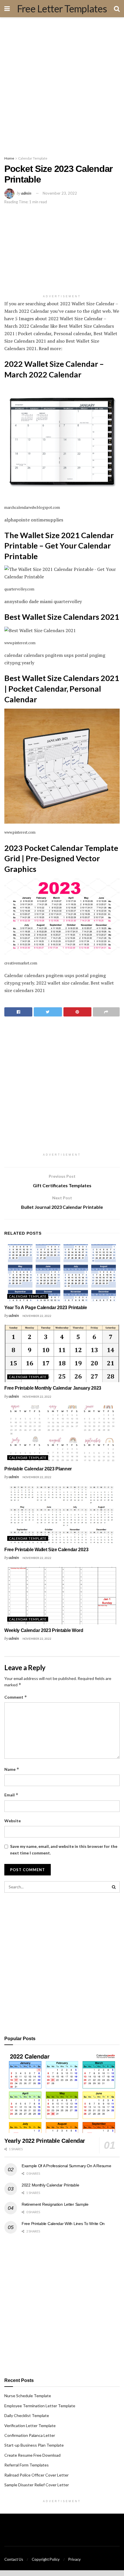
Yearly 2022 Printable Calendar (45, 2141)
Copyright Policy (46, 2559)
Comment (16, 1697)
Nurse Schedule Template (28, 2396)
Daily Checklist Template (27, 2415)
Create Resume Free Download (32, 2455)
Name (12, 1769)
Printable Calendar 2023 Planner (38, 1469)
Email (11, 1795)
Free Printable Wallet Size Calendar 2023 (46, 1550)
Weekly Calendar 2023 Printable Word (44, 1630)
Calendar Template (33, 158)
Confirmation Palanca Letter (30, 2435)
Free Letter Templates (62, 9)
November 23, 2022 (60, 193)
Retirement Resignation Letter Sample (55, 2204)
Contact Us (14, 2559)
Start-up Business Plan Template (34, 2445)
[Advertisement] (62, 85)
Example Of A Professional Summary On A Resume (66, 2166)
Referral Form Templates (27, 2465)
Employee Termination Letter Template (40, 2406)
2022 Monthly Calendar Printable (50, 2185)
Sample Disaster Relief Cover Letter (37, 2485)
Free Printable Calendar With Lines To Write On (63, 2224)
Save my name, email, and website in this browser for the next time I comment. (64, 1849)
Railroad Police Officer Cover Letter (36, 2475)
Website (13, 1821)
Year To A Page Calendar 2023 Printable (46, 1308)
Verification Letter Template (30, 2426)
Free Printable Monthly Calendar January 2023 (53, 1388)
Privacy (75, 2559)
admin (26, 193)
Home (9, 158)
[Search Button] (114, 1887)
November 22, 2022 (37, 1316)
